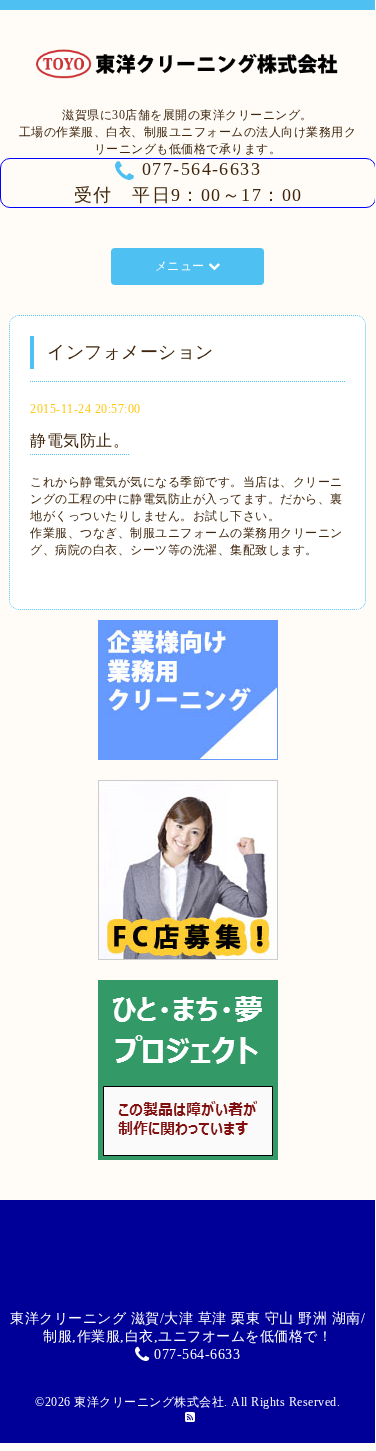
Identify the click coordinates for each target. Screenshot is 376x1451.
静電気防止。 (79, 440)
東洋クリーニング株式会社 (149, 1402)
